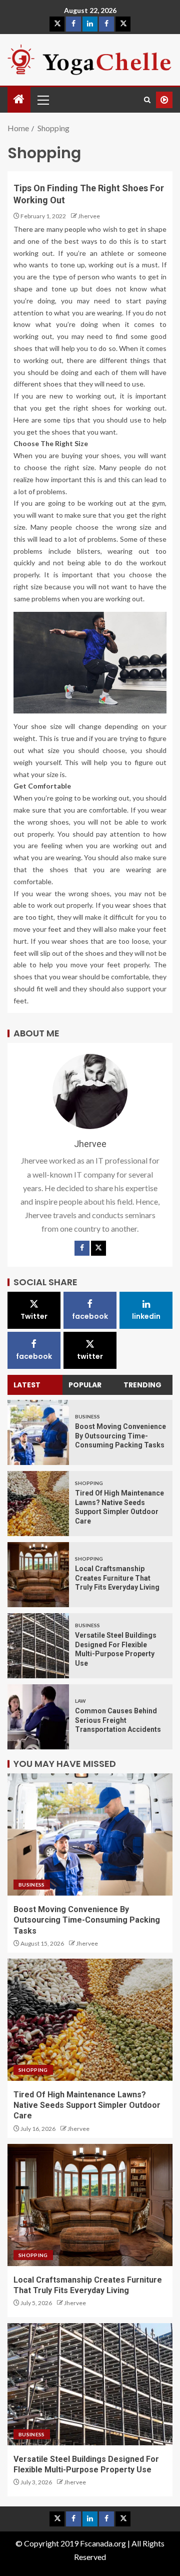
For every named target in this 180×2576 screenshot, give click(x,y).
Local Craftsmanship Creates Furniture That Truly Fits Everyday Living (117, 1578)
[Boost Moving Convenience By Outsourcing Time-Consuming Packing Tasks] (38, 1432)
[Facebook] (82, 1248)
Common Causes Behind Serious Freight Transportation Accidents (118, 1720)
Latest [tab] (27, 1385)
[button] (42, 100)
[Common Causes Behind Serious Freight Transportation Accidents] (38, 1717)
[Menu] (42, 100)
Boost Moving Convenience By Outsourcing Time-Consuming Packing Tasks (120, 1436)
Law (80, 1701)
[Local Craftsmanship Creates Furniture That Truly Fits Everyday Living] (38, 1575)
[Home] (19, 99)
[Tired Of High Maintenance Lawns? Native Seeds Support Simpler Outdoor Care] (38, 1504)
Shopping (89, 1483)
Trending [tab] (142, 1385)
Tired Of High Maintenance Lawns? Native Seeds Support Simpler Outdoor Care (87, 2105)
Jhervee (89, 216)
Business (87, 1416)
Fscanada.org (104, 2543)
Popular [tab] (85, 1385)
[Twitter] (98, 1248)
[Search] (147, 100)
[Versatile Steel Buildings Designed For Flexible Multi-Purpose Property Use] (38, 1646)
